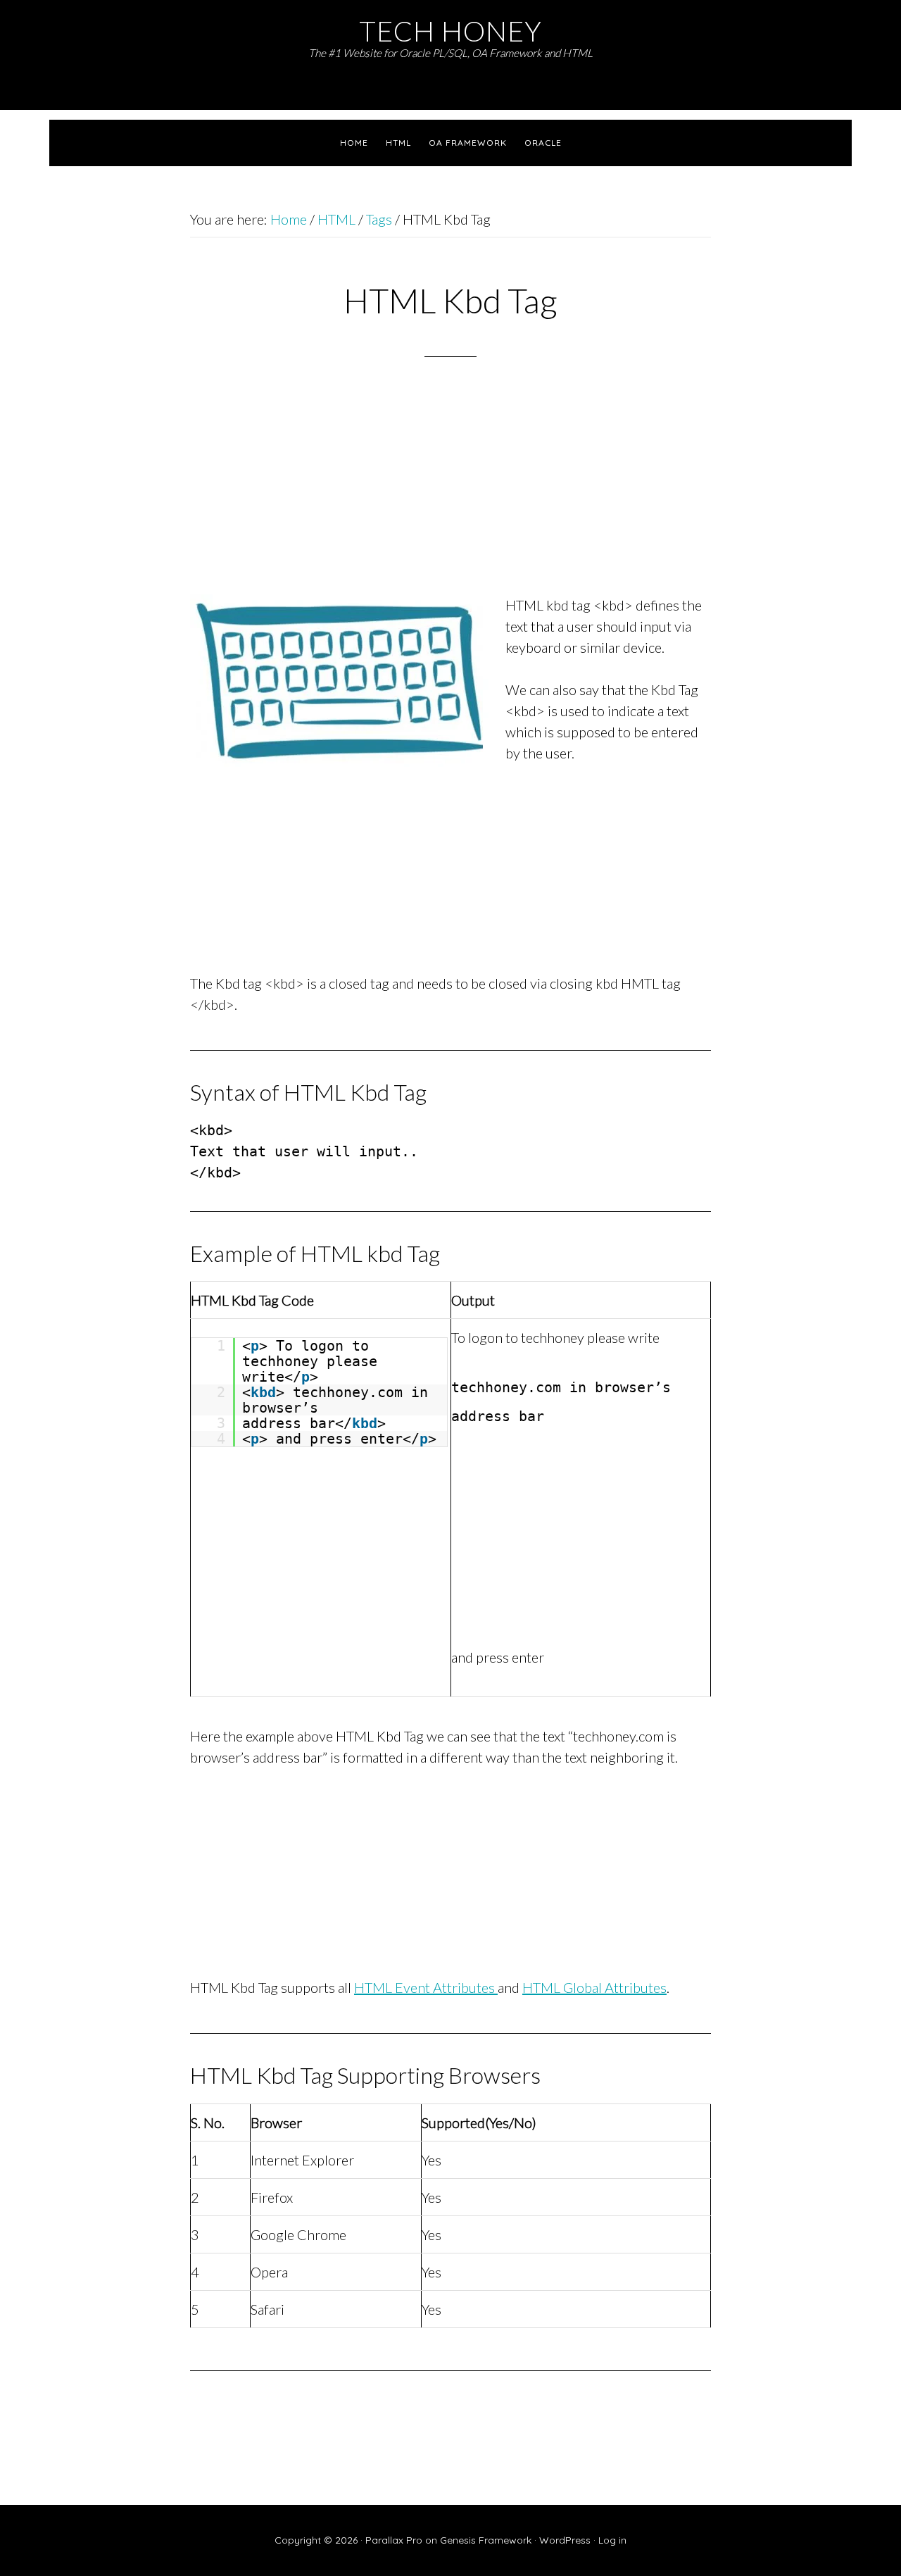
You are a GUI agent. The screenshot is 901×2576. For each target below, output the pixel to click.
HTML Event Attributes (426, 1987)
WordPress (565, 2540)
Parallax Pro (394, 2540)
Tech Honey (450, 31)
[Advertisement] (450, 494)
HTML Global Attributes (594, 1987)
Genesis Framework (486, 2540)
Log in (612, 2540)
